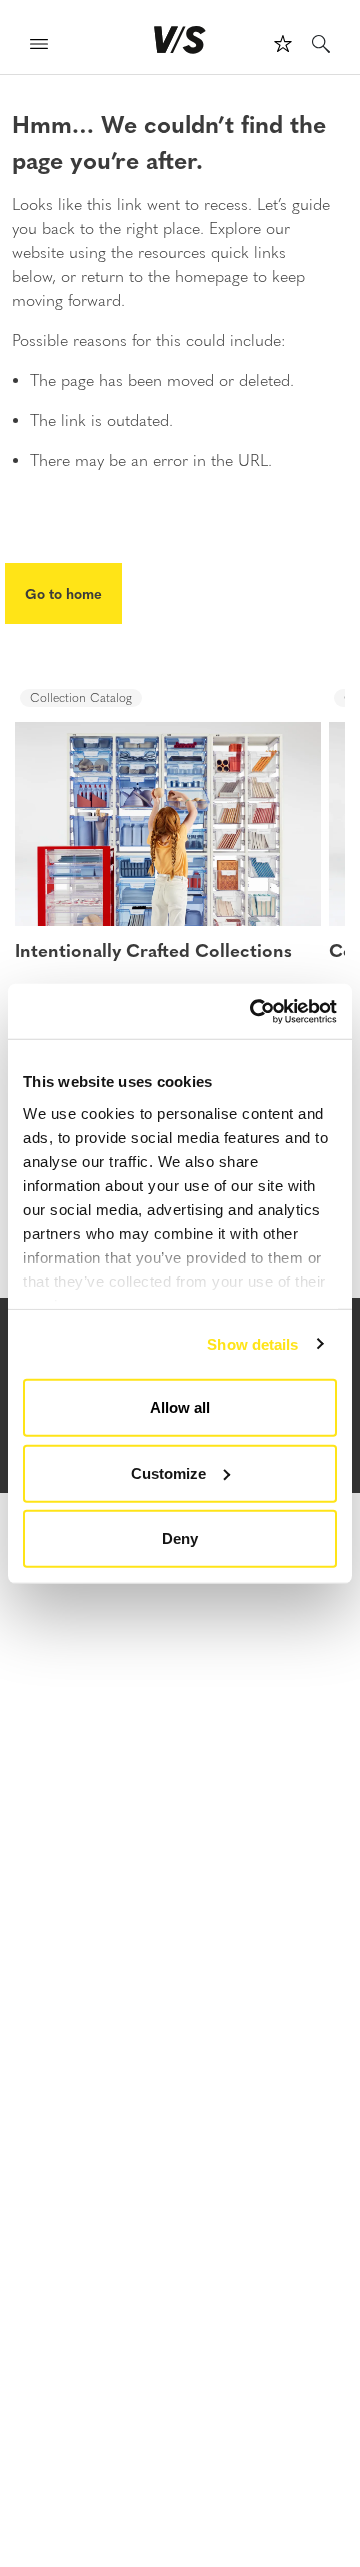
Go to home (63, 593)
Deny (180, 1538)
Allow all (180, 1407)
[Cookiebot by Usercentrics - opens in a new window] (254, 1011)
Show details (252, 1343)
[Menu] (39, 46)
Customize (168, 1472)
